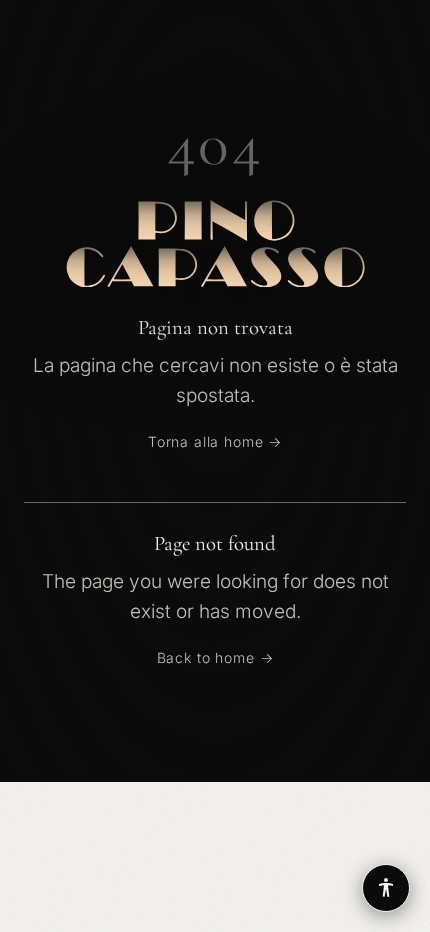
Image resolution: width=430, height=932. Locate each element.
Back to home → (215, 657)
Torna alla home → (215, 441)
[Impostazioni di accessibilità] (386, 888)
